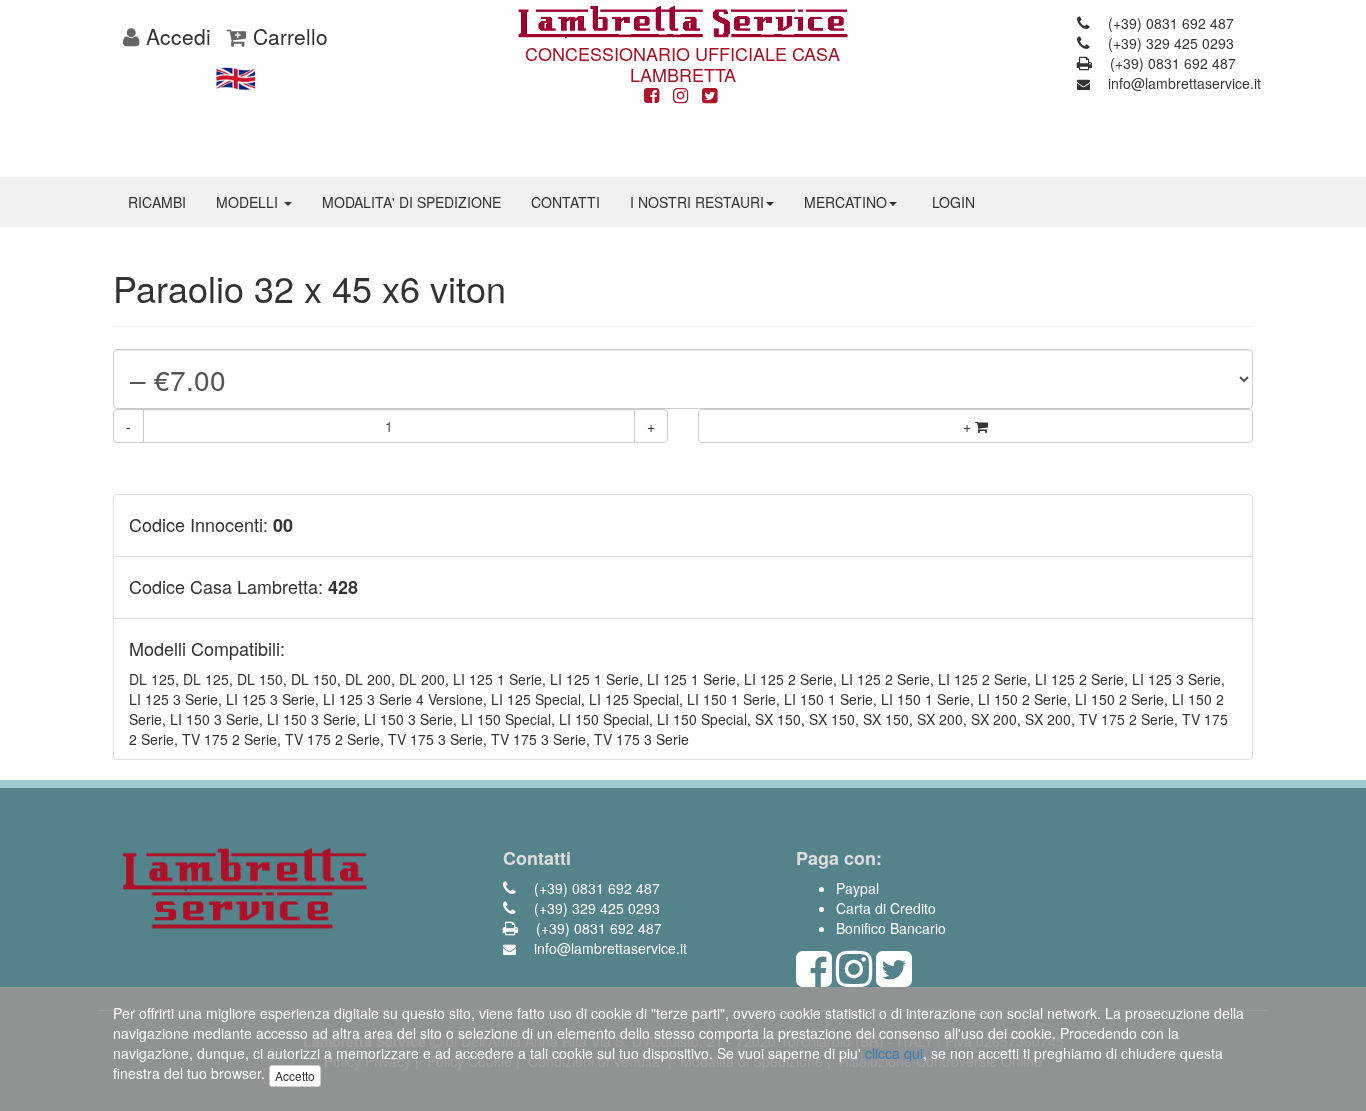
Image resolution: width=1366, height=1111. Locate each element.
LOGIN (953, 202)
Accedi (175, 36)
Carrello (287, 36)
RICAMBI (157, 202)
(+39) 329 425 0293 (1169, 43)
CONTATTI (565, 202)
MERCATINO (845, 202)
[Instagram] (680, 96)
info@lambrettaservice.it (1182, 83)
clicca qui (894, 1053)
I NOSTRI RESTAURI (697, 202)
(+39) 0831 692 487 (1169, 23)
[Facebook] (651, 96)
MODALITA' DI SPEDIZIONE (411, 202)
